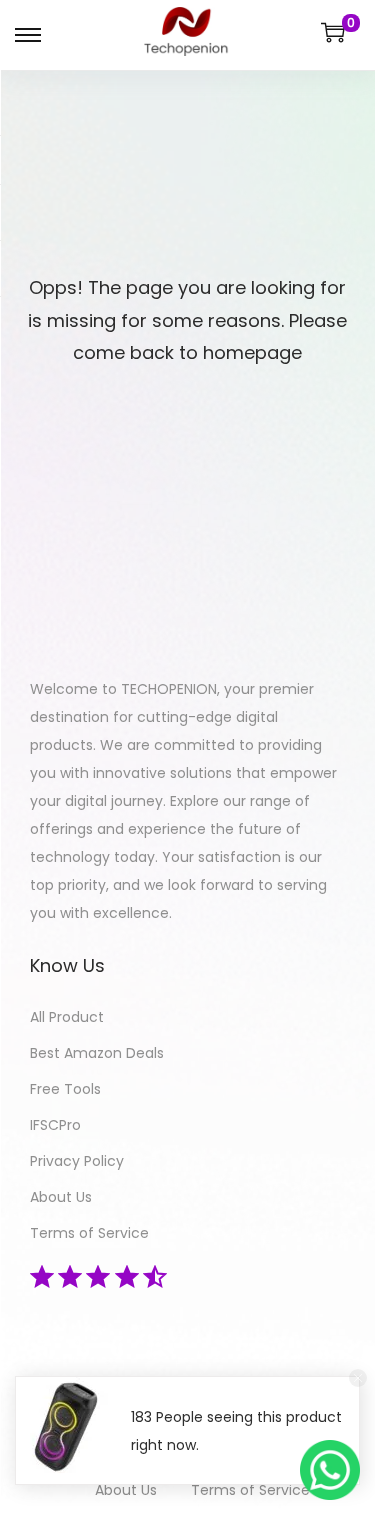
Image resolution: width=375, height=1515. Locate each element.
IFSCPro (55, 1125)
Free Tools (65, 1089)
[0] (333, 32)
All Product (67, 1017)
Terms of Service (89, 1233)
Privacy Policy (77, 1161)
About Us (61, 1197)
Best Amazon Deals (97, 1053)
